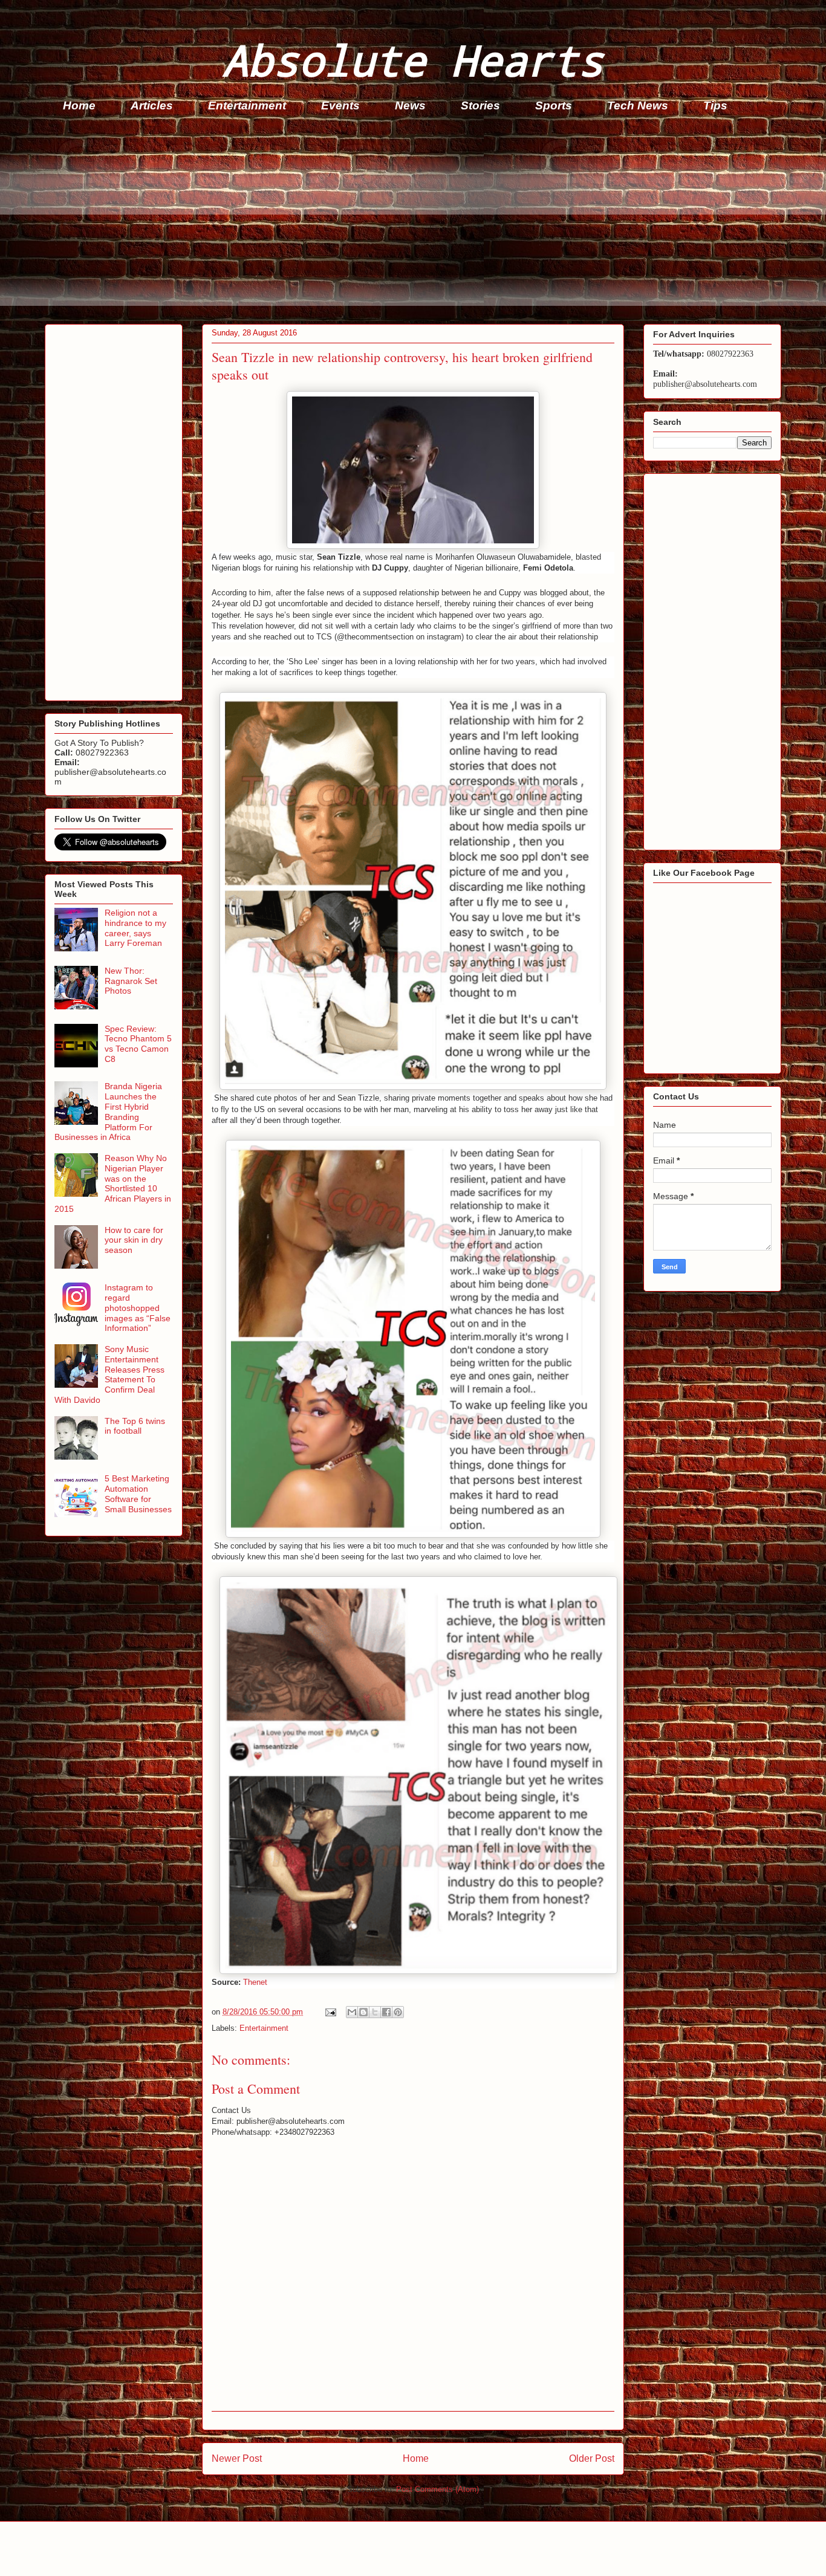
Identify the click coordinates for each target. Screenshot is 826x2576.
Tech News (638, 105)
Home (79, 105)
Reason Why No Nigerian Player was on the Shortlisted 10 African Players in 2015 (113, 1183)
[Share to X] (375, 2012)
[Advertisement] (408, 221)
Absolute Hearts (413, 60)
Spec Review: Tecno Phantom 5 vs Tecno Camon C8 (138, 1044)
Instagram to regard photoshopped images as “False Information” (138, 1308)
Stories (480, 105)
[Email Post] (330, 2012)
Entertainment (247, 105)
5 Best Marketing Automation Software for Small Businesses (138, 1493)
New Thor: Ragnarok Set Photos (131, 981)
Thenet (255, 1982)
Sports (554, 105)
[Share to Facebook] (386, 2012)
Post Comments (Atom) (437, 2489)
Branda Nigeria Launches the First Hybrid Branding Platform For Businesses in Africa (108, 1112)
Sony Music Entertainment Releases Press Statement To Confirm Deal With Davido (109, 1374)
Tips (715, 105)
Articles (152, 105)
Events (340, 105)
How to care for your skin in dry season (134, 1240)
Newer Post (237, 2458)
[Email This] (352, 2012)
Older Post (592, 2458)
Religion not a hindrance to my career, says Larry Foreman (135, 928)
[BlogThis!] (363, 2012)
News (410, 105)
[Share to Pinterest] (398, 2012)
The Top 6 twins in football (135, 1426)
